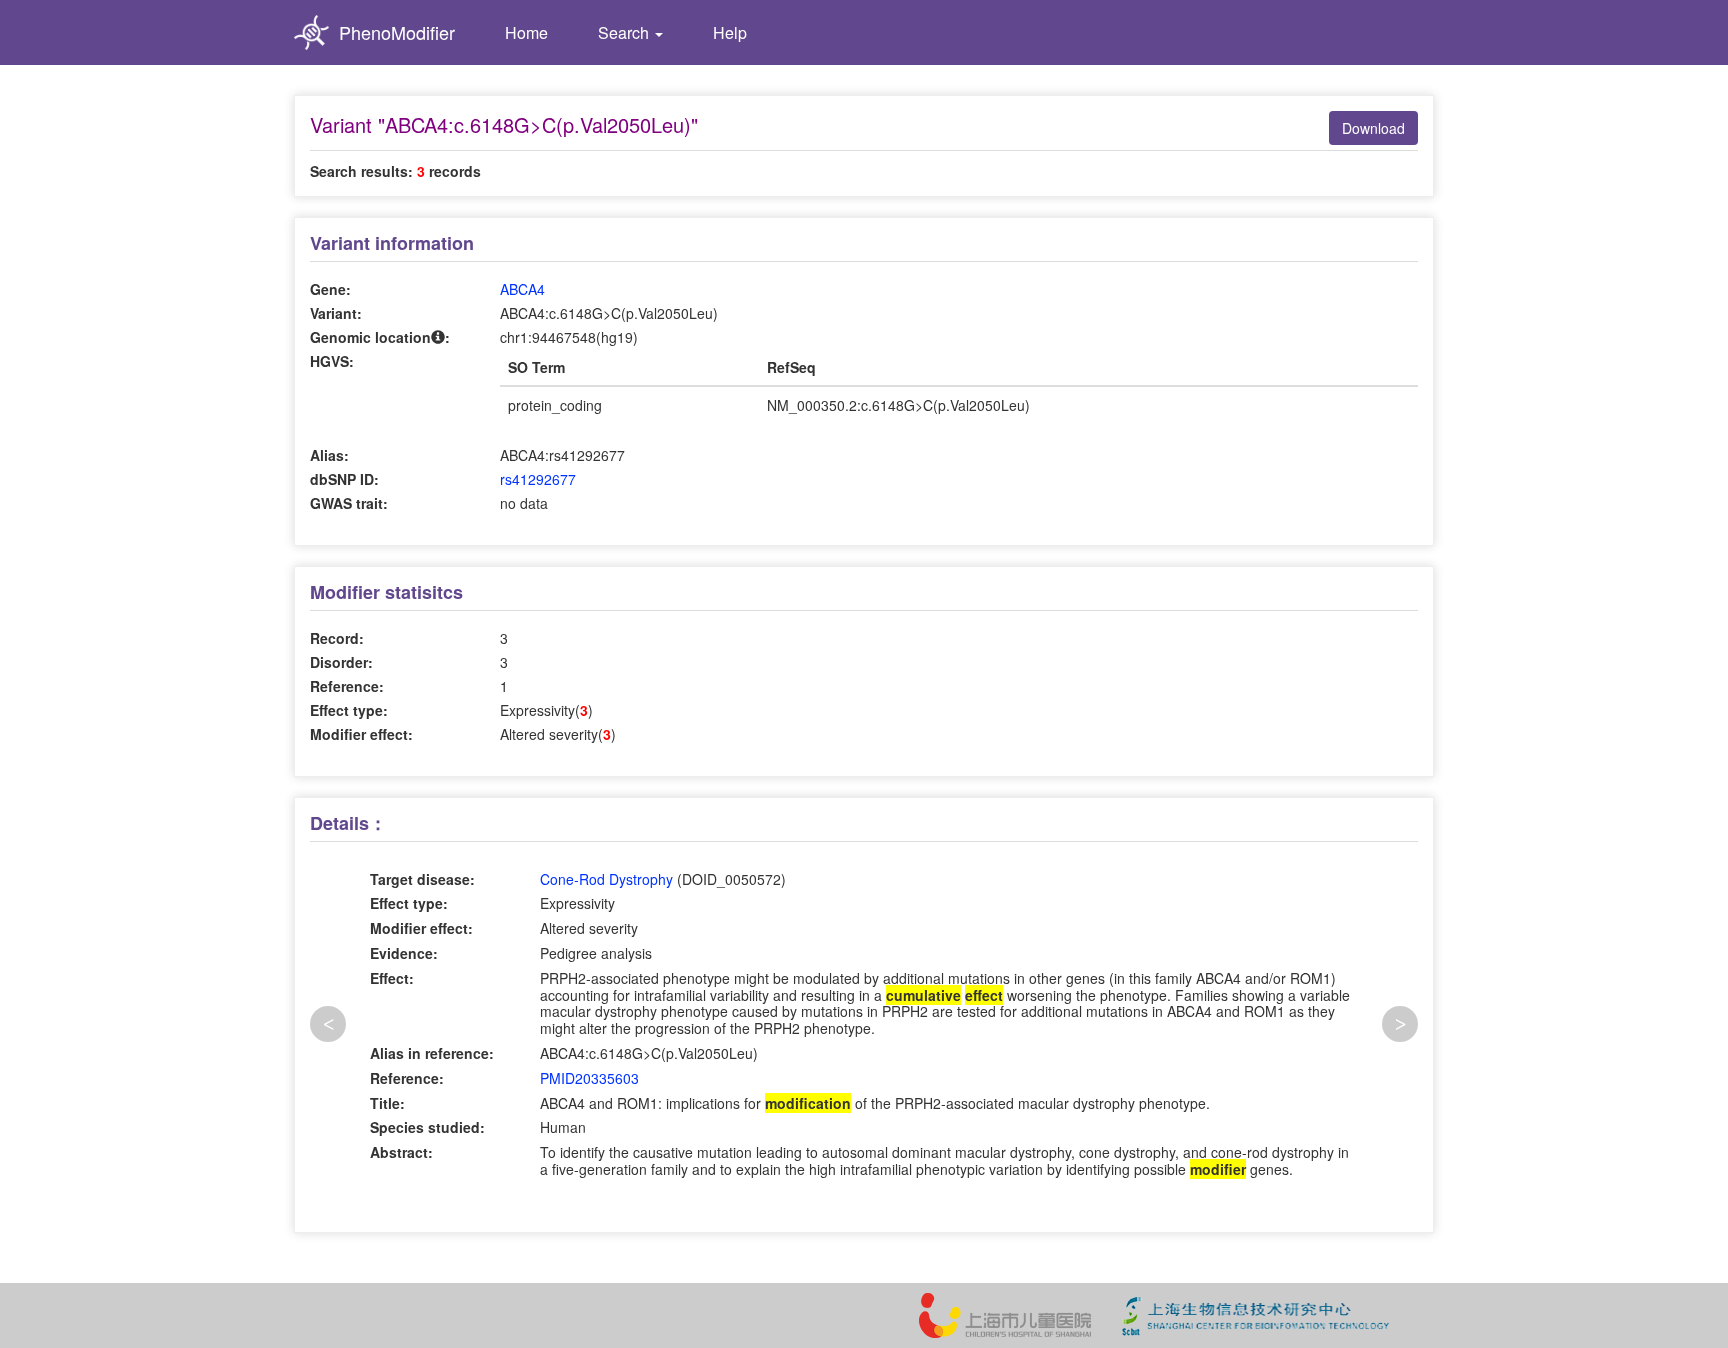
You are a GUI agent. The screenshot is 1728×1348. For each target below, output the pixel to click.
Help (730, 32)
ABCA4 (522, 289)
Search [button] (625, 32)
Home (526, 32)
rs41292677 (538, 479)
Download (1373, 128)
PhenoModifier (397, 32)
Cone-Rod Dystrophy (606, 879)
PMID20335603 (589, 1078)
